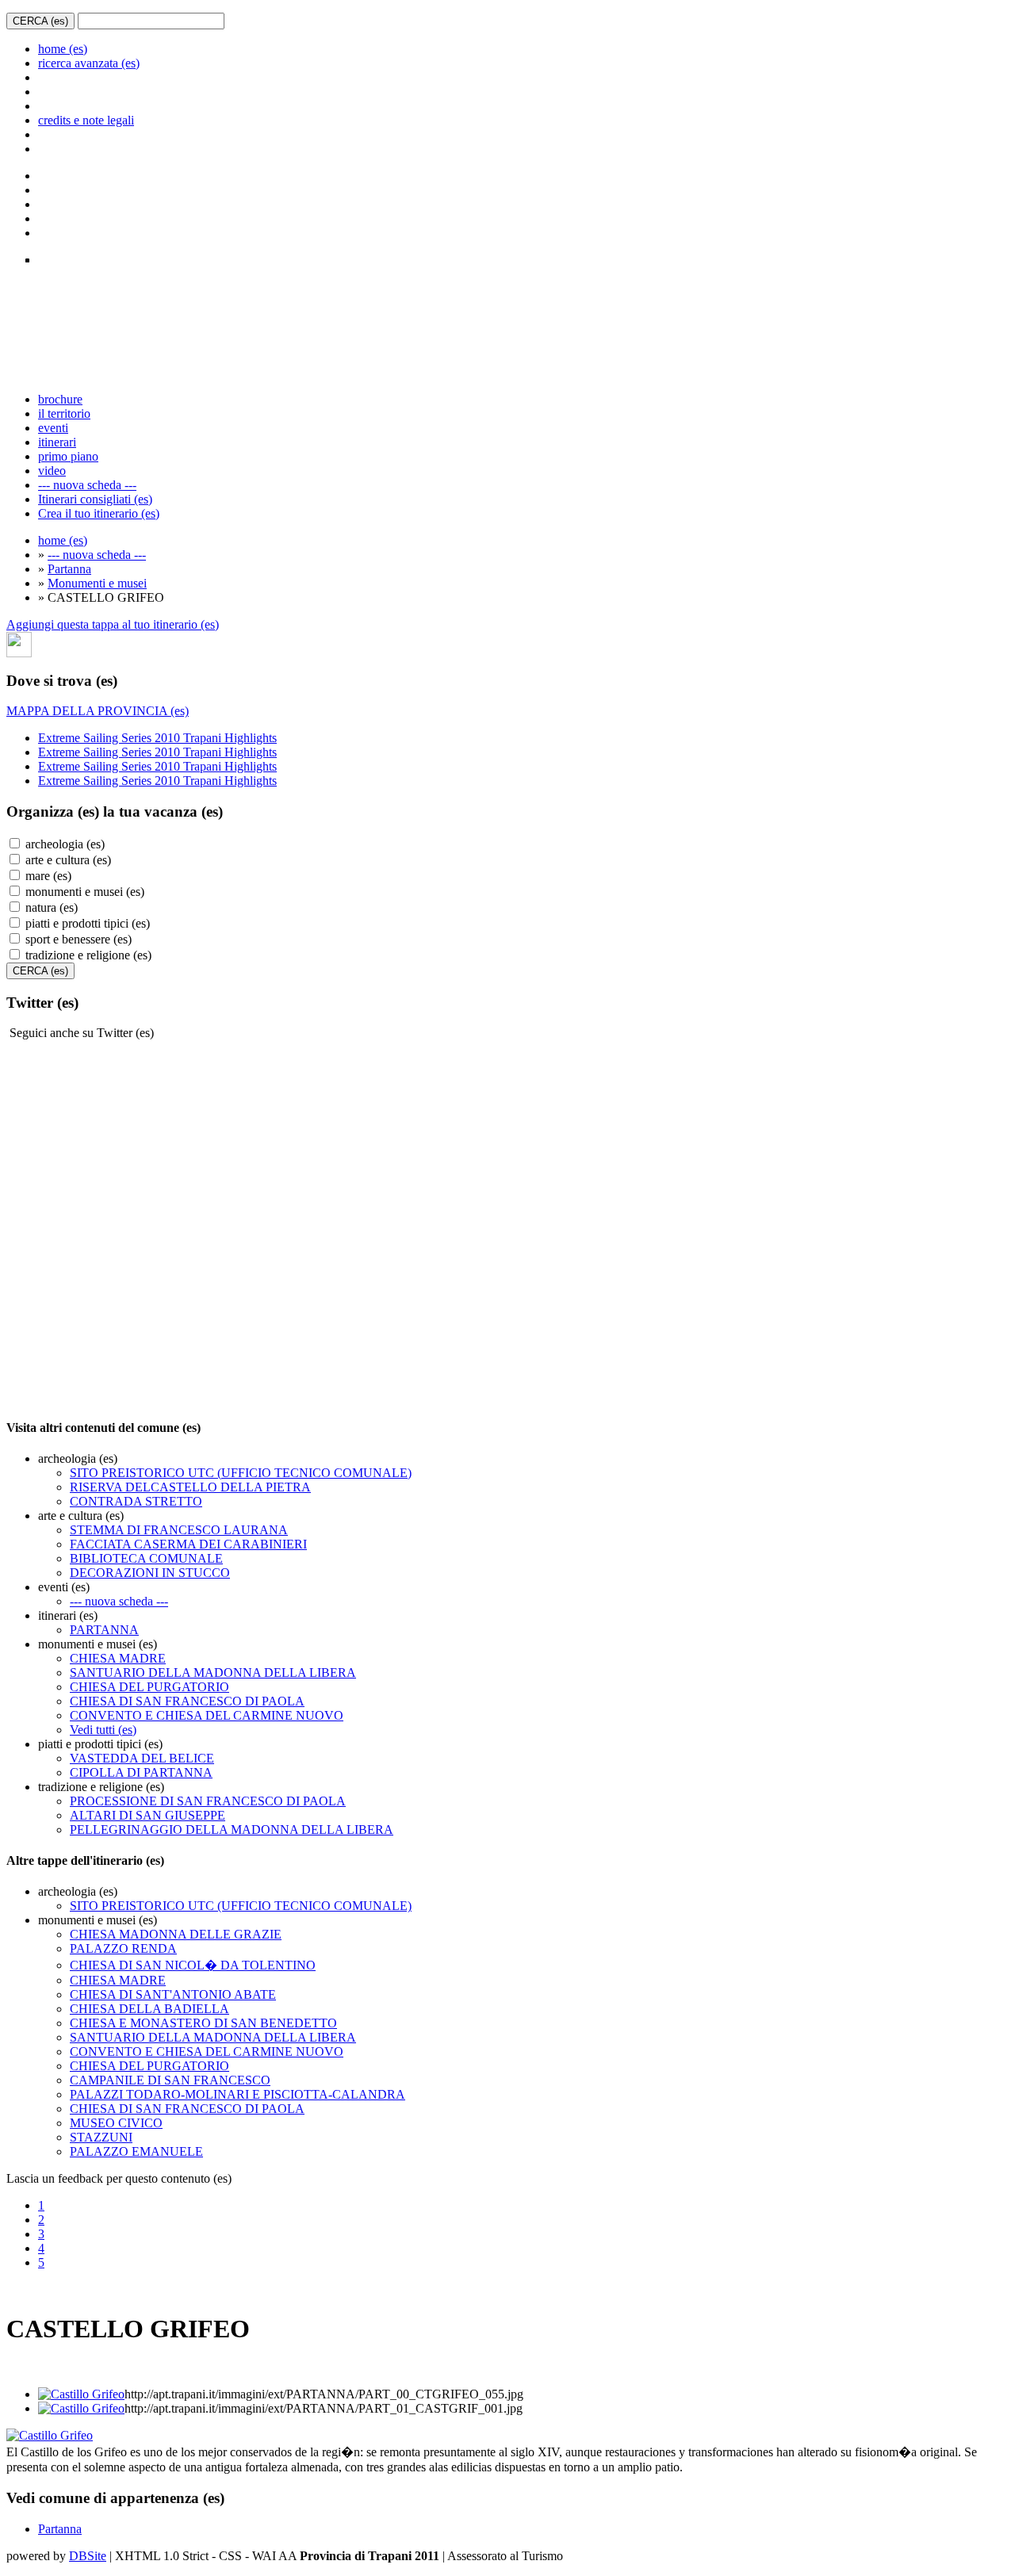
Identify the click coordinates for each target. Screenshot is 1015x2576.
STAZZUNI (101, 2137)
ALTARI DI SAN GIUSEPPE (147, 1815)
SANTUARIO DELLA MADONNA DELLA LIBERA (213, 1673)
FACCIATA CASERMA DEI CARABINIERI (188, 1544)
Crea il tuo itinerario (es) (99, 513)
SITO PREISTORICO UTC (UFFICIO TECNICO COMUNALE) (241, 1473)
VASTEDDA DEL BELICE (142, 1758)
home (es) (63, 49)
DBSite (88, 2556)
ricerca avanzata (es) (89, 63)
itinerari (57, 442)
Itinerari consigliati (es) (95, 499)
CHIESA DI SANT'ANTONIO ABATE (173, 1994)
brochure (60, 399)
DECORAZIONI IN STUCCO (150, 1573)
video (52, 471)
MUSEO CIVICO (116, 2123)
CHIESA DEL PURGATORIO (149, 1687)
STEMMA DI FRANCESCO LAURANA (179, 1530)
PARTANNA (104, 1630)
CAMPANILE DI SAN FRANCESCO (170, 2080)
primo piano (68, 456)
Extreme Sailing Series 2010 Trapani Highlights (157, 738)
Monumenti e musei (97, 583)
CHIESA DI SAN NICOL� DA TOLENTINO (193, 1965)
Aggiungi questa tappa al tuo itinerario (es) (113, 624)
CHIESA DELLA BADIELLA (149, 2009)
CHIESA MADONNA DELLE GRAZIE (176, 1934)
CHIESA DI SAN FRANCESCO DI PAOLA (187, 1701)
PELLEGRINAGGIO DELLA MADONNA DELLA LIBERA (232, 1830)
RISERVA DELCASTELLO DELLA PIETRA (190, 1487)
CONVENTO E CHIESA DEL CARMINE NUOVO (207, 1715)
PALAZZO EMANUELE (136, 2151)
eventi (53, 428)
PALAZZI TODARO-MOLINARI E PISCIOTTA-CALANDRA (237, 2094)
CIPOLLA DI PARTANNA (141, 1772)
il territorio (64, 413)
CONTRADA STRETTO (136, 1501)
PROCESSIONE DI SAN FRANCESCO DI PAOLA (208, 1801)
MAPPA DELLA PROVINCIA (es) (98, 711)
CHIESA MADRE (118, 1658)
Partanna (69, 569)
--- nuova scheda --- (87, 485)
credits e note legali (86, 120)
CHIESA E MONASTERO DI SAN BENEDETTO (203, 2023)
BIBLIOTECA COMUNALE (146, 1558)
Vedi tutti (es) (103, 1730)
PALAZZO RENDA (123, 1948)
